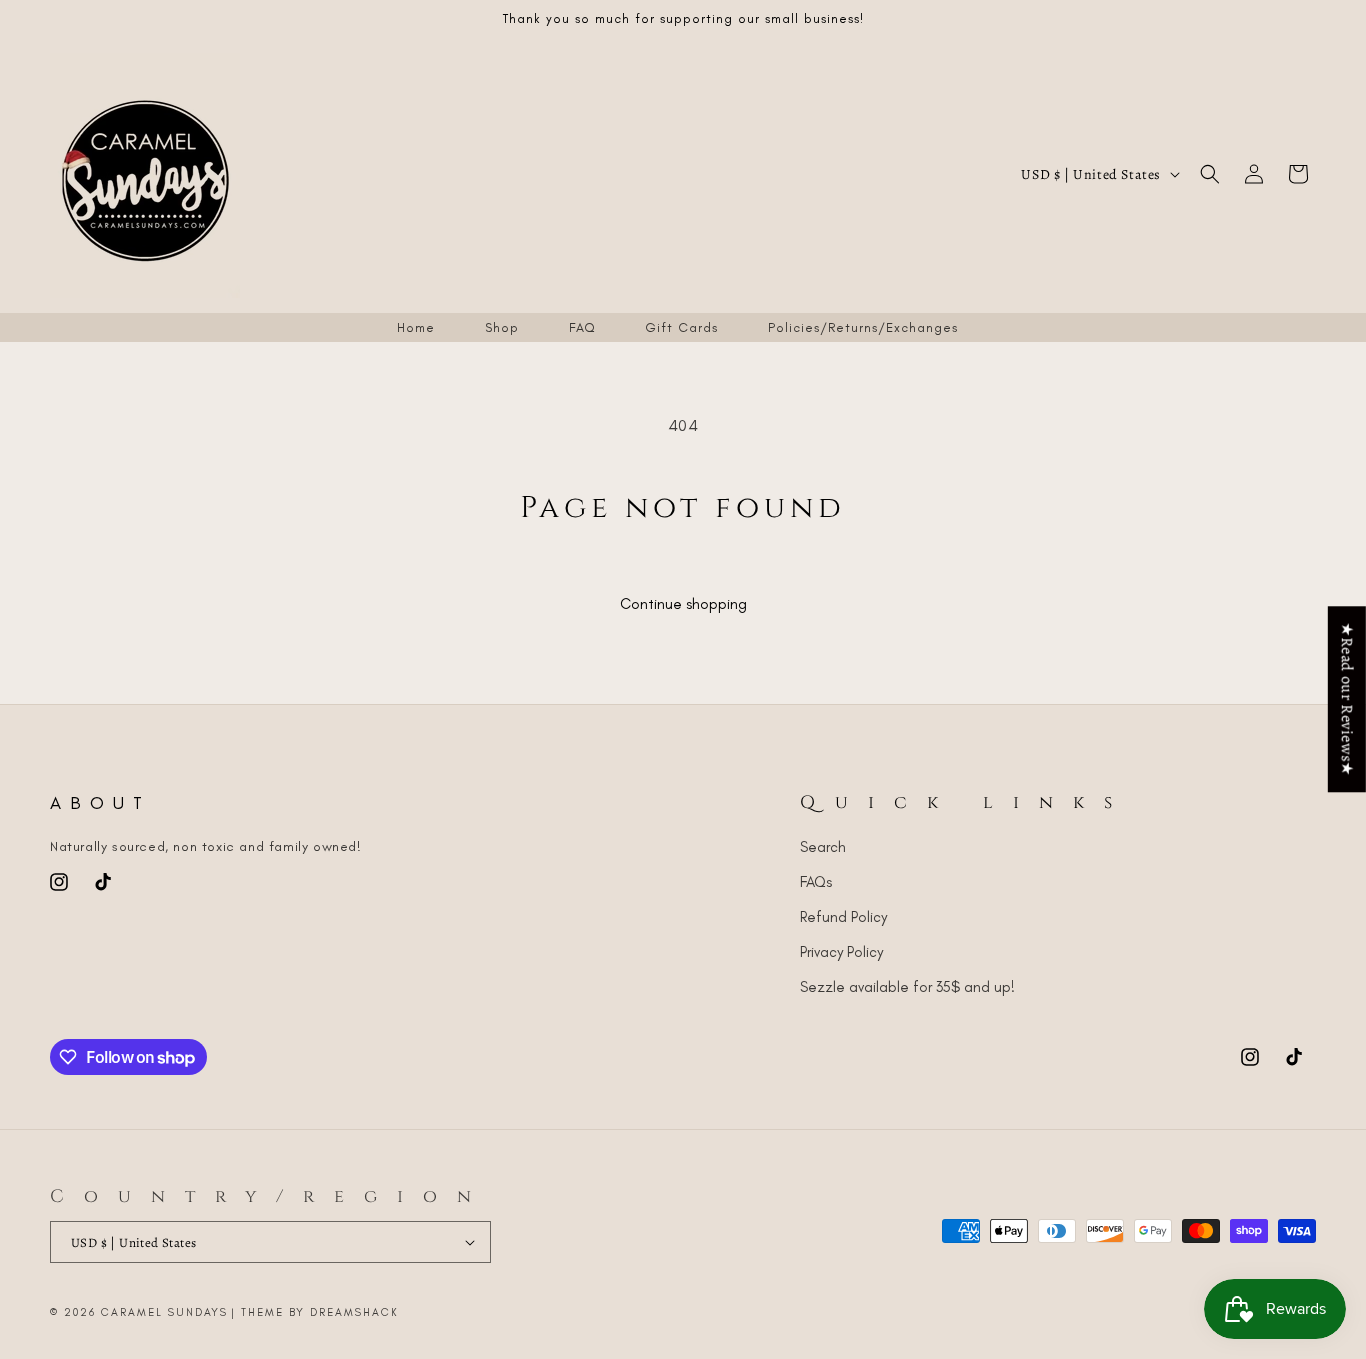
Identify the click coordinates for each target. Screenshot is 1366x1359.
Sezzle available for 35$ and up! (907, 987)
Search (823, 847)
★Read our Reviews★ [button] (1347, 699)
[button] (1210, 174)
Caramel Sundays (164, 1312)
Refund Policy (843, 917)
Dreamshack (354, 1312)
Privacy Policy (841, 952)
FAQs (816, 882)
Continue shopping (683, 604)
